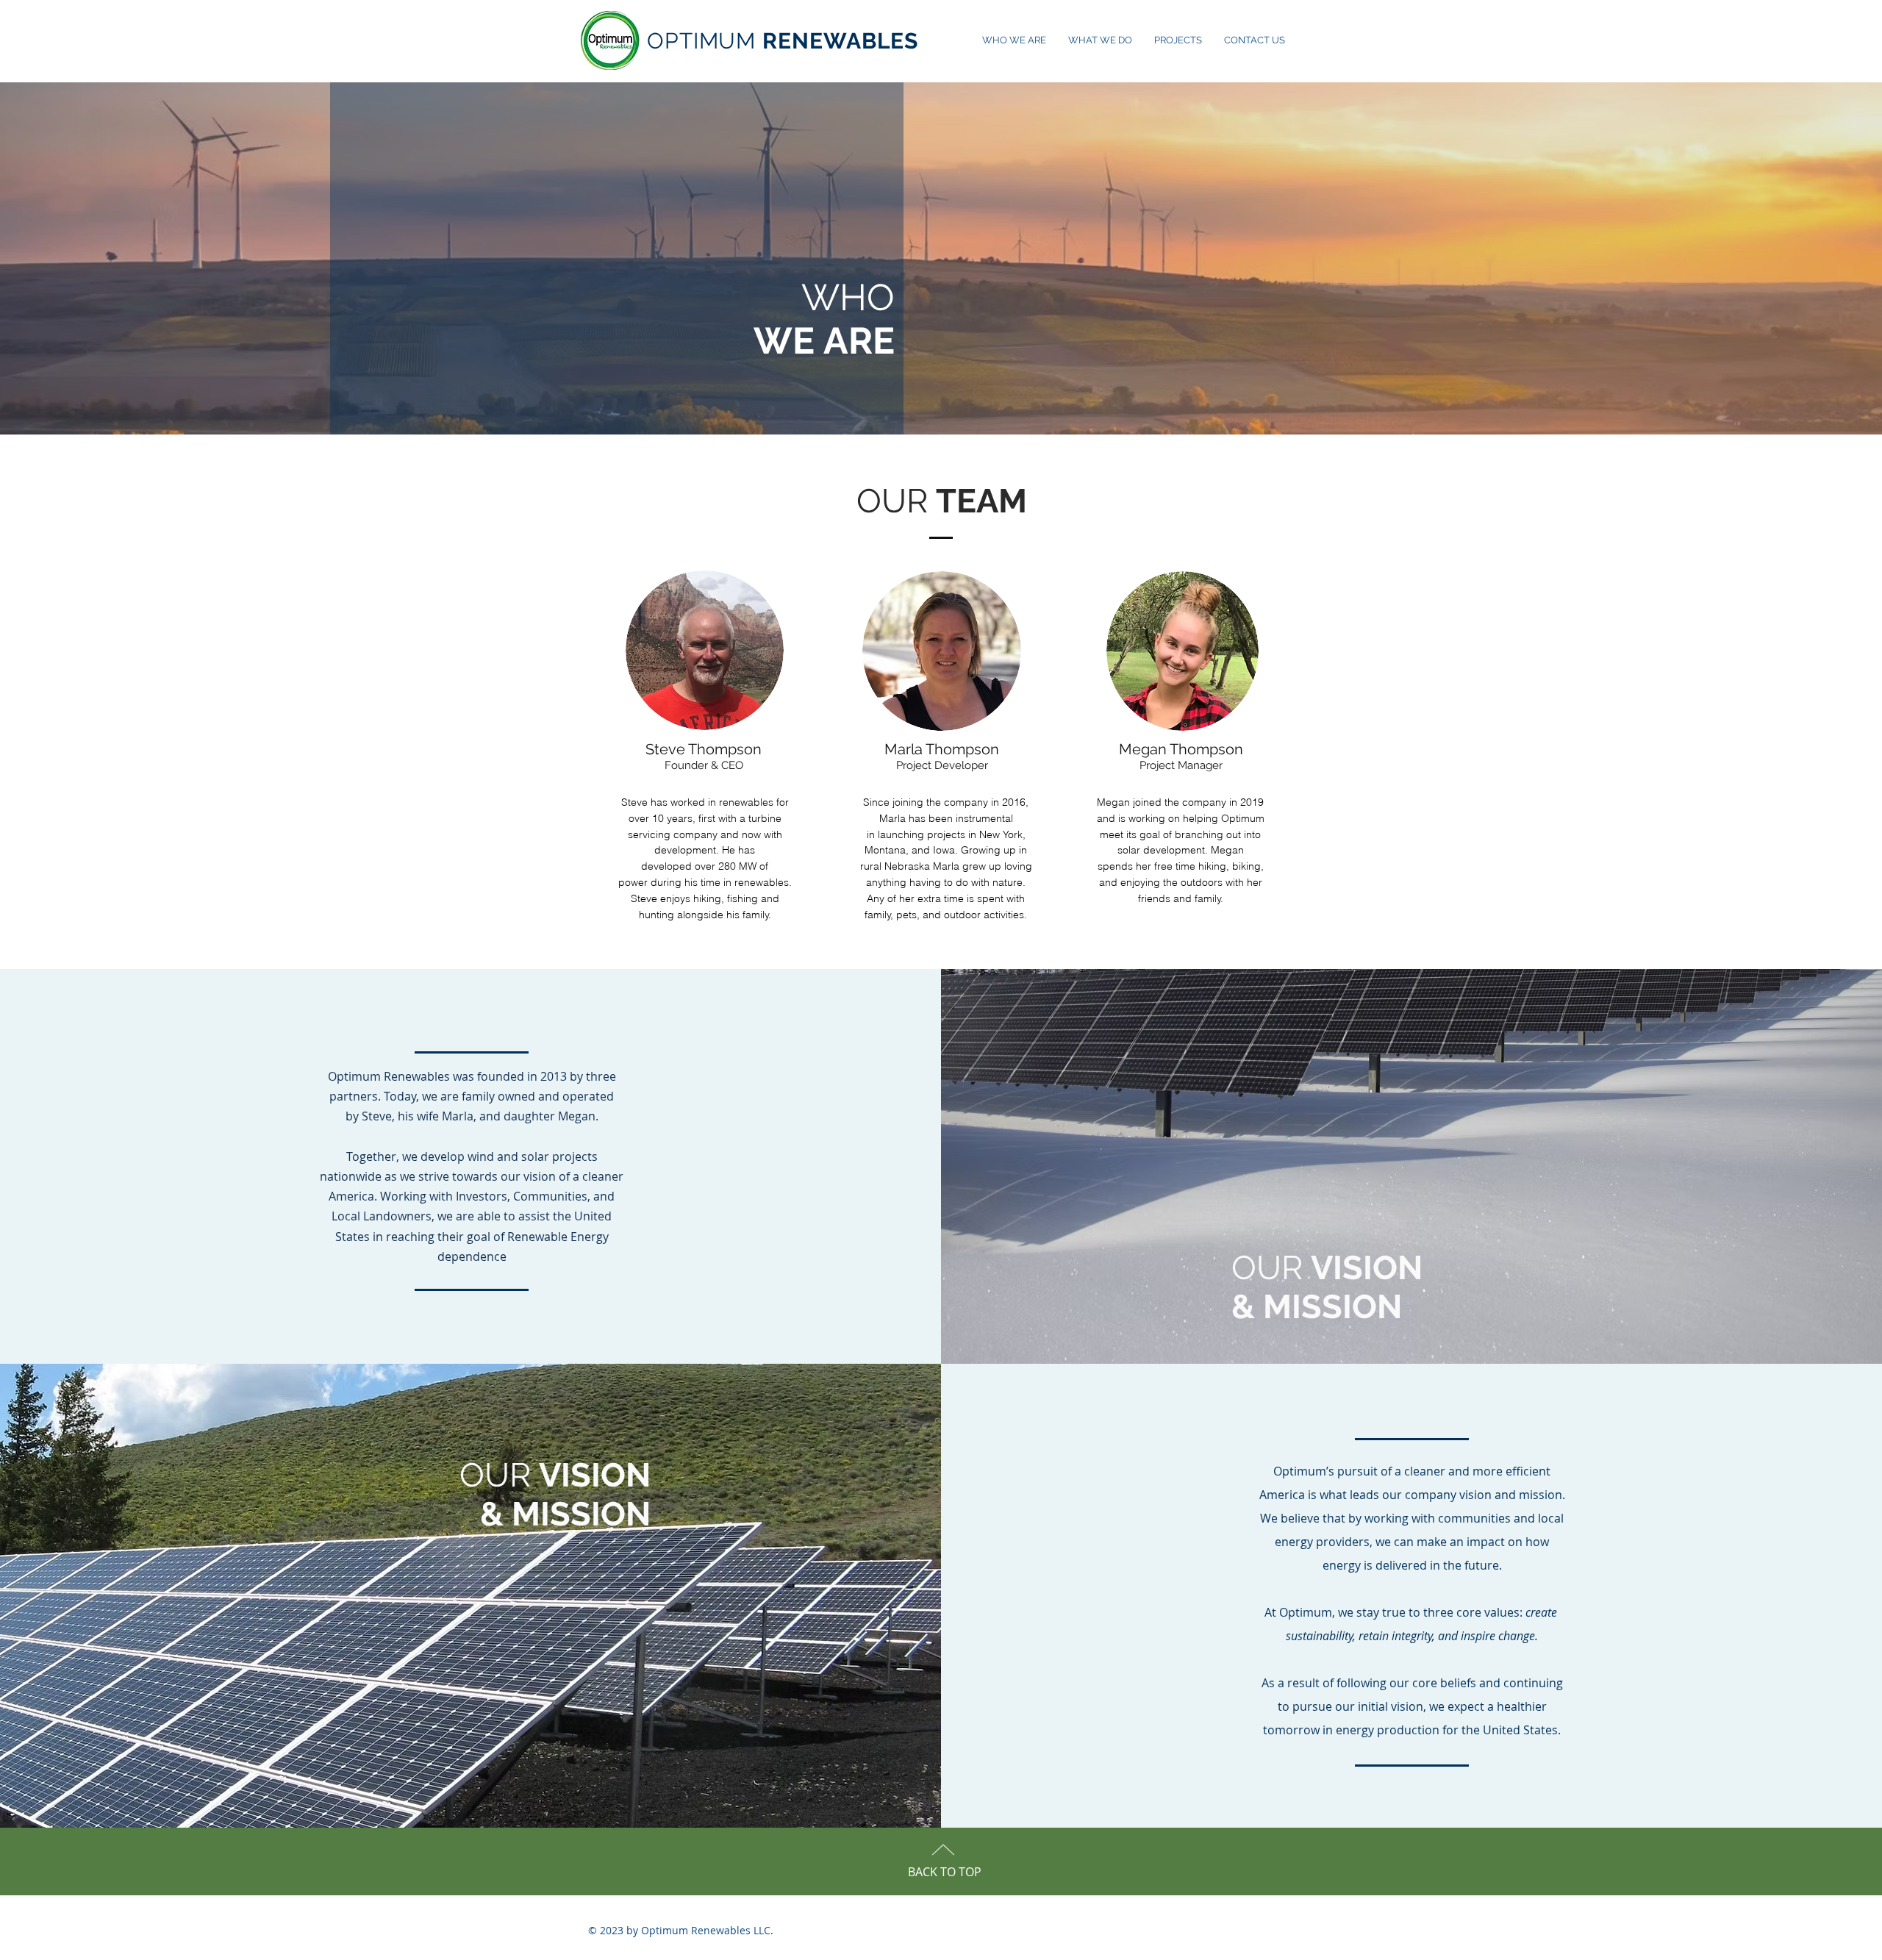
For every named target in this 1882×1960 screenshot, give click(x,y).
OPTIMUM (783, 41)
